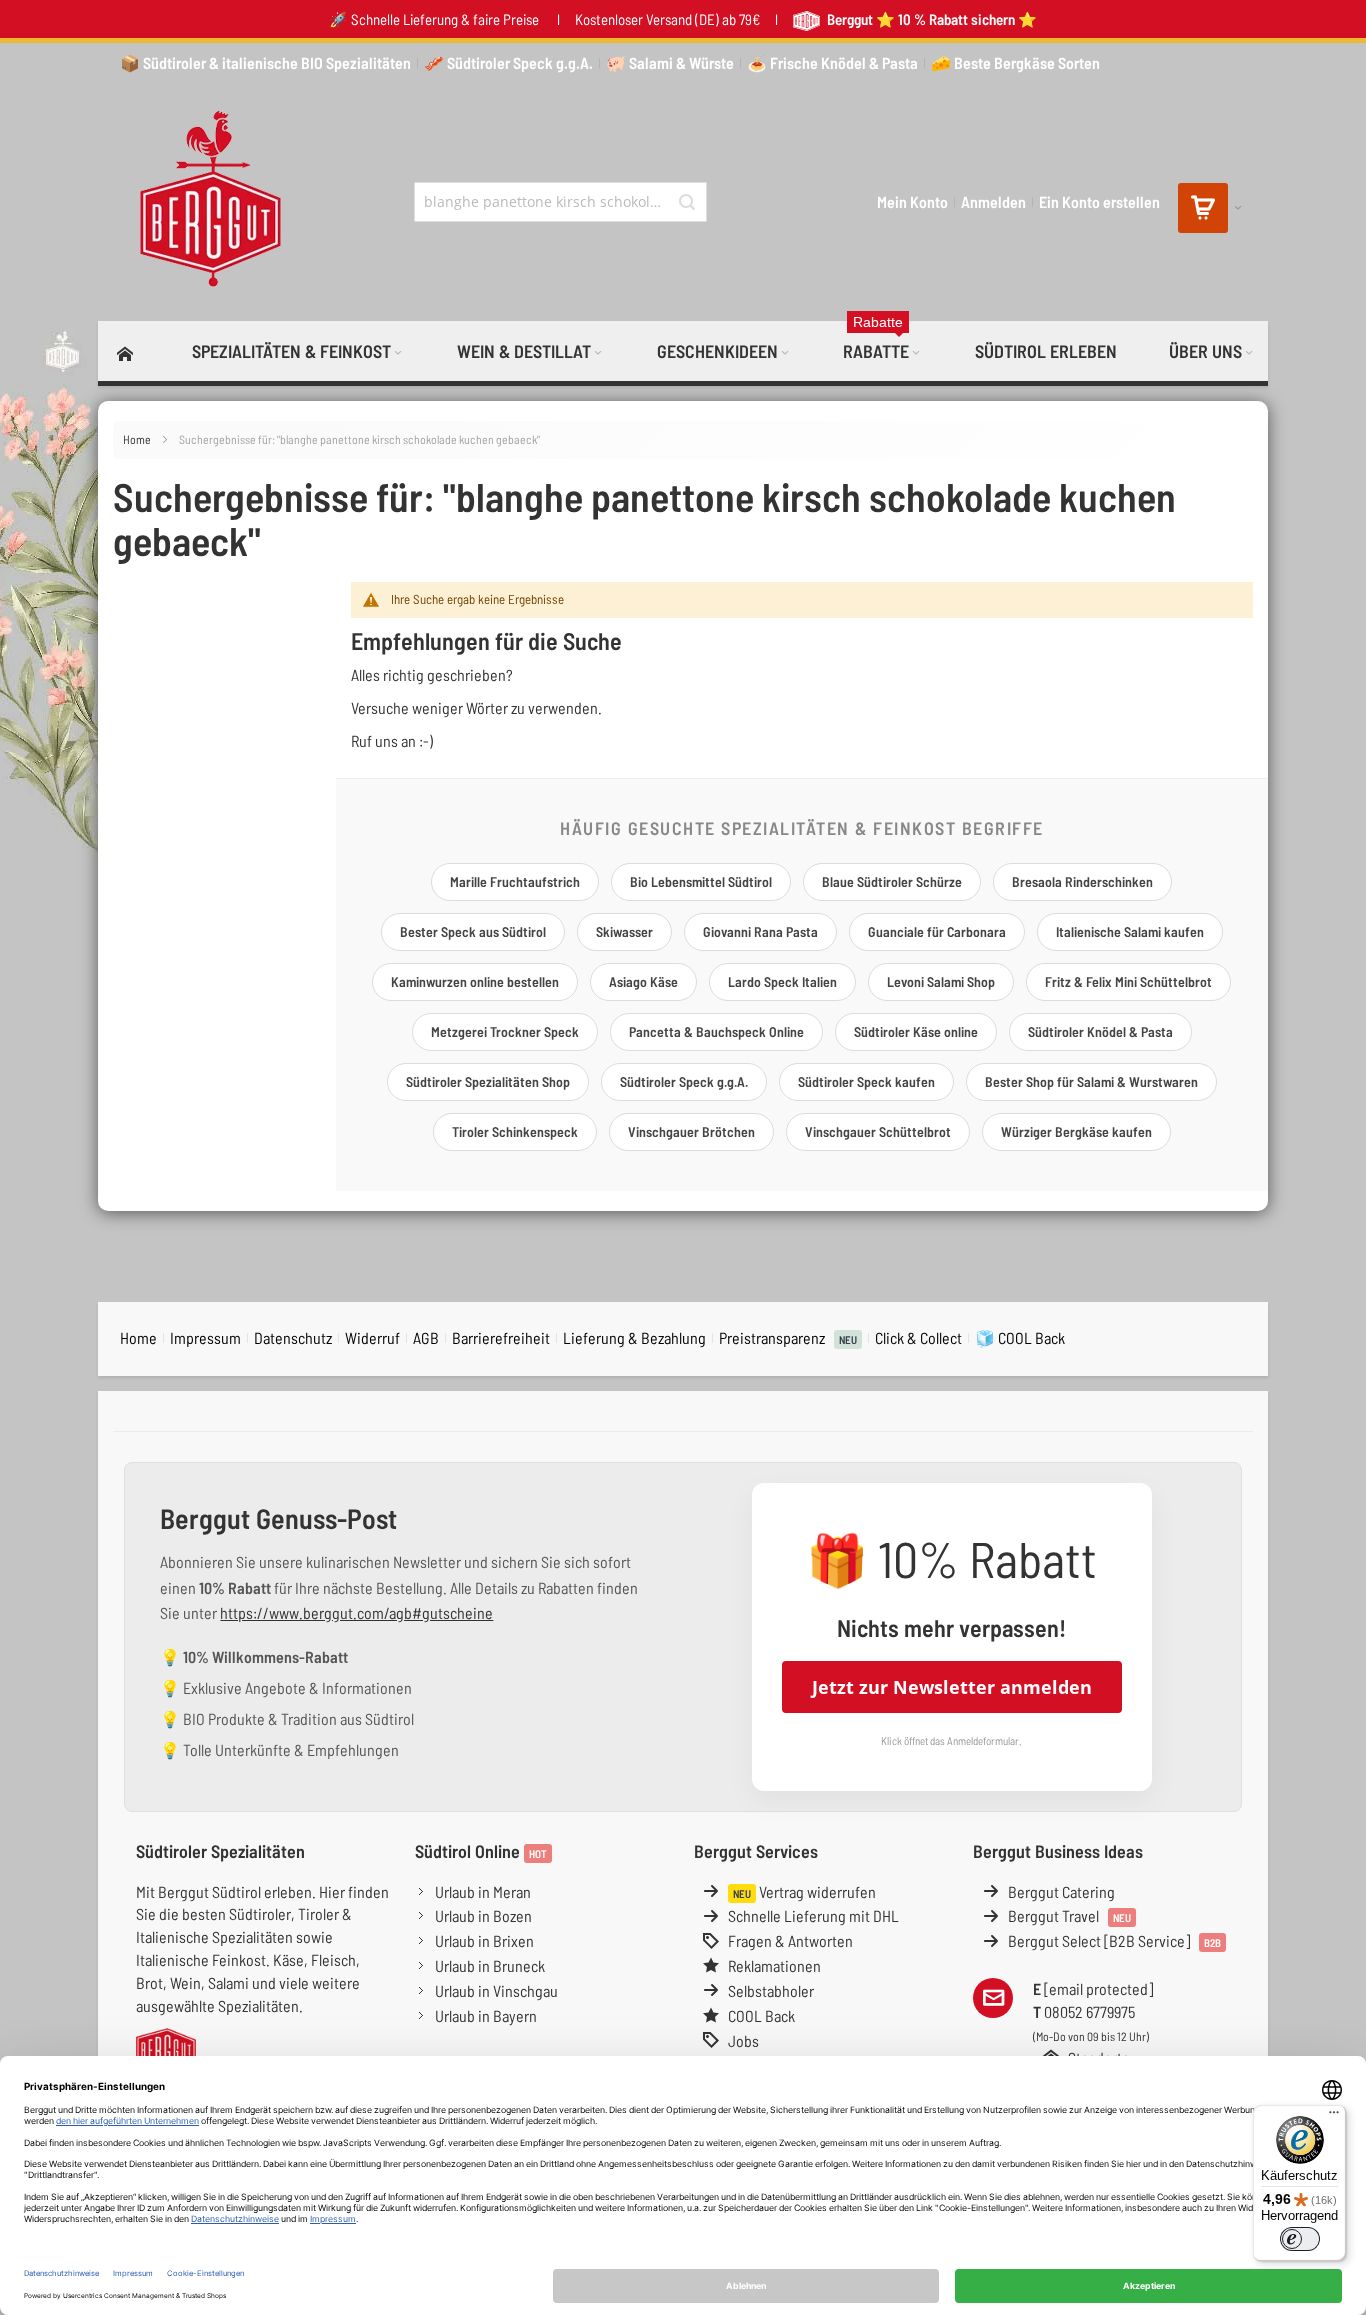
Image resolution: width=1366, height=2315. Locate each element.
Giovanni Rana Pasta (760, 931)
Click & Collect (918, 1337)
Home (138, 439)
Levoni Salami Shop (941, 981)
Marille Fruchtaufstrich (515, 881)
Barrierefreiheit (501, 1337)
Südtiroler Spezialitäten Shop (488, 1081)
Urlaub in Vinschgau (496, 1990)
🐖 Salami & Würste (670, 62)
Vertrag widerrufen (804, 1891)
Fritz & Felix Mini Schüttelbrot (1128, 981)
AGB (426, 1337)
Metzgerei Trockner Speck (505, 1031)
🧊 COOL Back (1020, 1337)
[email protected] (1098, 1988)
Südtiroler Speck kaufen (866, 1081)
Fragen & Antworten (790, 1940)
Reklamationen (774, 1965)
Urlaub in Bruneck (490, 1965)
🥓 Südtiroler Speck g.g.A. (508, 62)
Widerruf (372, 1337)
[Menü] (1334, 2117)
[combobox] (560, 202)
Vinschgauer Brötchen (691, 1131)
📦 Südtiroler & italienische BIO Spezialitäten (265, 62)
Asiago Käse (643, 981)
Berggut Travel (1069, 1915)
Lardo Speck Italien (782, 981)
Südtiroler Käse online (916, 1031)
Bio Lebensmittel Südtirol (701, 881)
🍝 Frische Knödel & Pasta (832, 62)
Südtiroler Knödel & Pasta (1100, 1031)
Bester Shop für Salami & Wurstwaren (1091, 1081)
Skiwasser (624, 931)
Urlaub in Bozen (483, 1915)
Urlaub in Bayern (486, 2015)
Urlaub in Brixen (484, 1940)
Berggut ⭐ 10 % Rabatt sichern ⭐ (930, 19)
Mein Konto (912, 201)
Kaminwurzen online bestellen (475, 981)
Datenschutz (293, 1337)
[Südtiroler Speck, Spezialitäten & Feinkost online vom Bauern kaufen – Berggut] (201, 202)
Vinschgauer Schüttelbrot (878, 1131)
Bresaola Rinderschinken (1082, 881)
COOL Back (761, 2015)
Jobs (743, 2040)
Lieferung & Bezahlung (634, 1337)
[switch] (1300, 2239)
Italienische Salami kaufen (1130, 931)
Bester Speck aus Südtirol (473, 931)
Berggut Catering (1061, 1891)
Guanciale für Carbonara (937, 931)
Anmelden (993, 201)
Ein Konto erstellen (1099, 201)
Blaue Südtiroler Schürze (892, 881)
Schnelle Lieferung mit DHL (813, 1915)
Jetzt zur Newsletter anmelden (952, 1687)
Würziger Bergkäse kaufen (1076, 1131)
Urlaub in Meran (483, 1891)
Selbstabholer (771, 1990)
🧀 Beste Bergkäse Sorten (1015, 62)
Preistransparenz (788, 1337)
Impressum (205, 1337)
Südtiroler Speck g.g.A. (684, 1081)
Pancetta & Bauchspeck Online (716, 1031)
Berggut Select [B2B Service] (1114, 1940)
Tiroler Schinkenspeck (515, 1131)
